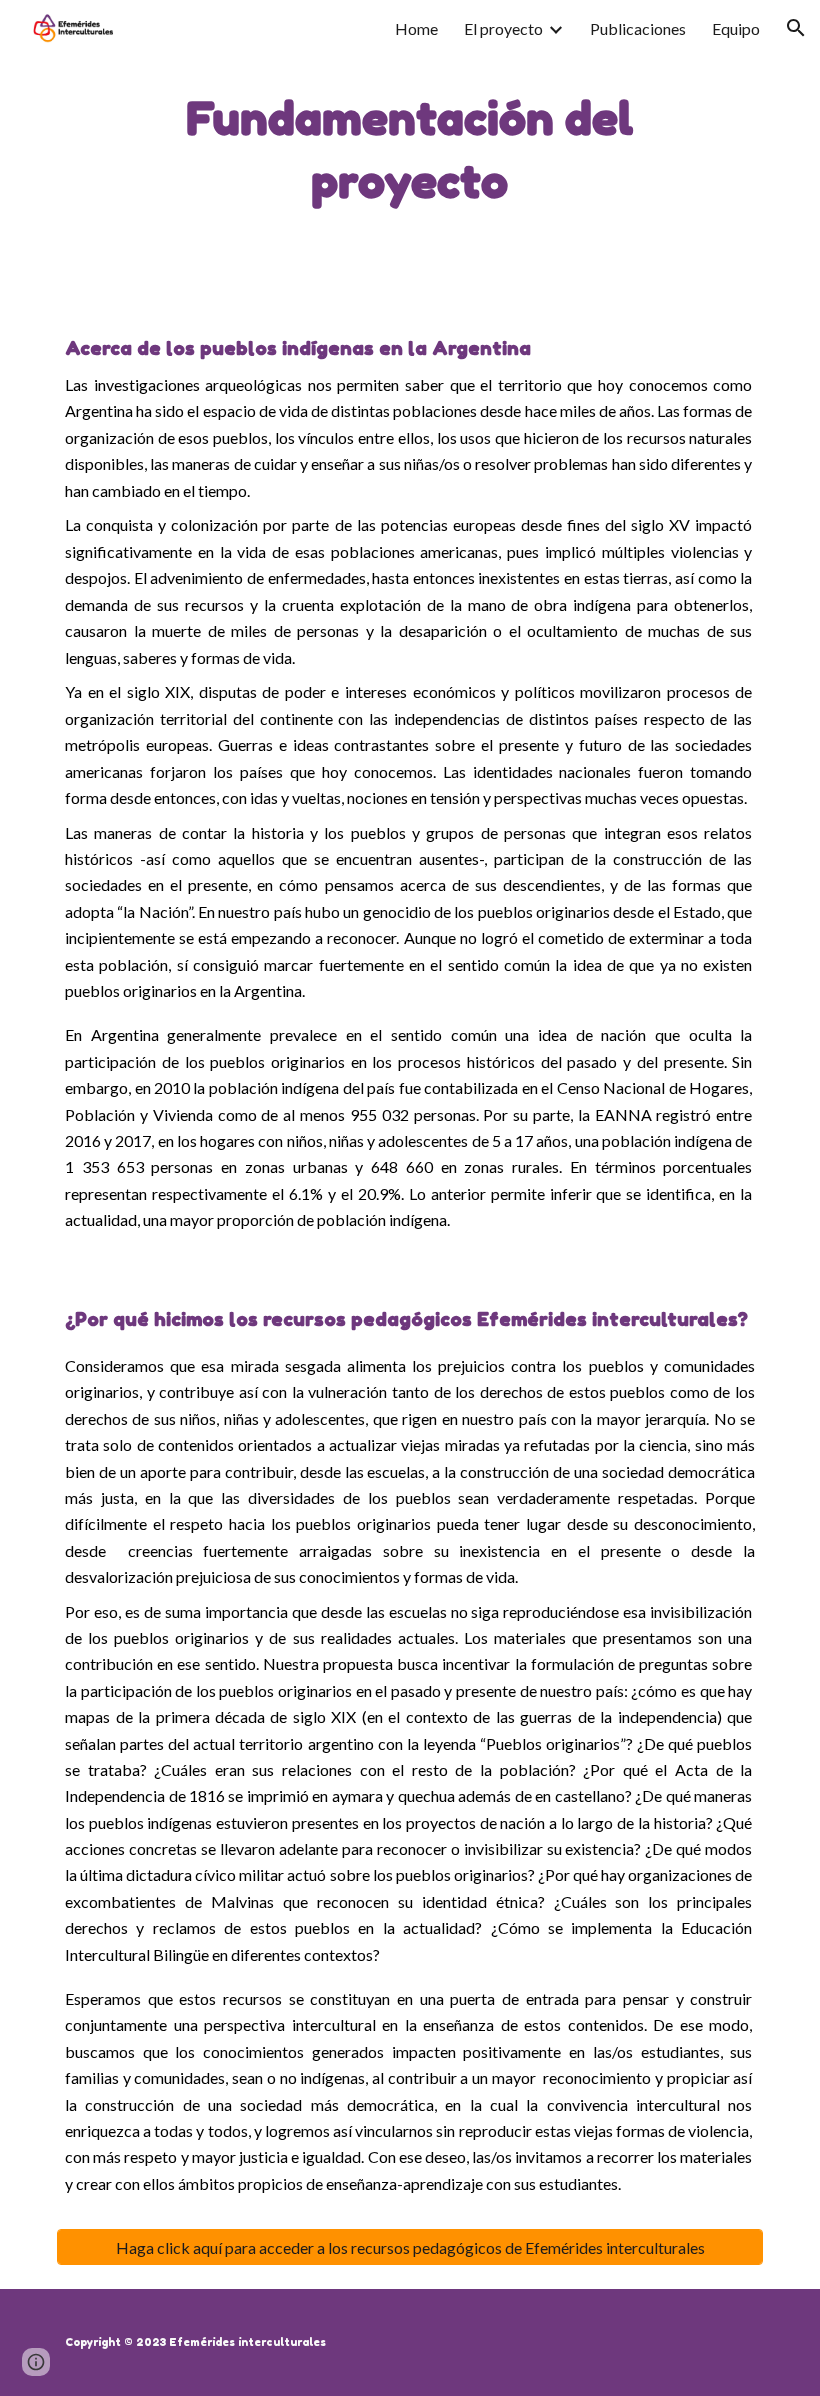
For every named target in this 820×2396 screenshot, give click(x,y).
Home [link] (416, 28)
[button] (796, 28)
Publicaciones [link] (638, 28)
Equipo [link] (736, 28)
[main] (410, 150)
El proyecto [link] (503, 28)
